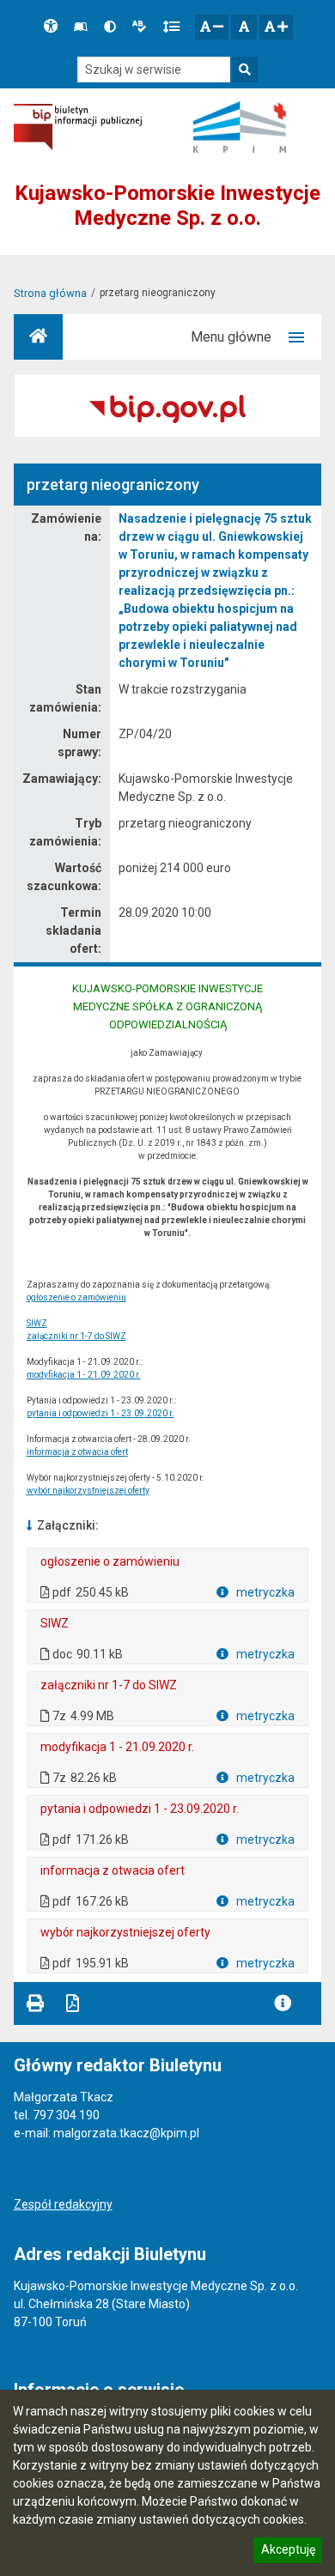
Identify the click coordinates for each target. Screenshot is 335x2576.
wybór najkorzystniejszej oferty (88, 1491)
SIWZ (37, 1323)
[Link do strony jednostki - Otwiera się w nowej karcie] (240, 127)
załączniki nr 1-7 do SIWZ (76, 1336)
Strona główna (50, 293)
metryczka (264, 1592)
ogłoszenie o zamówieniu (76, 1297)
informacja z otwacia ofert (77, 1452)
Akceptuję (288, 2552)
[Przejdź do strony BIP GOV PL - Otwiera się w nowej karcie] (78, 127)
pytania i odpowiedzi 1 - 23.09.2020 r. (100, 1413)
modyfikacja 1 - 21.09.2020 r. (84, 1375)
